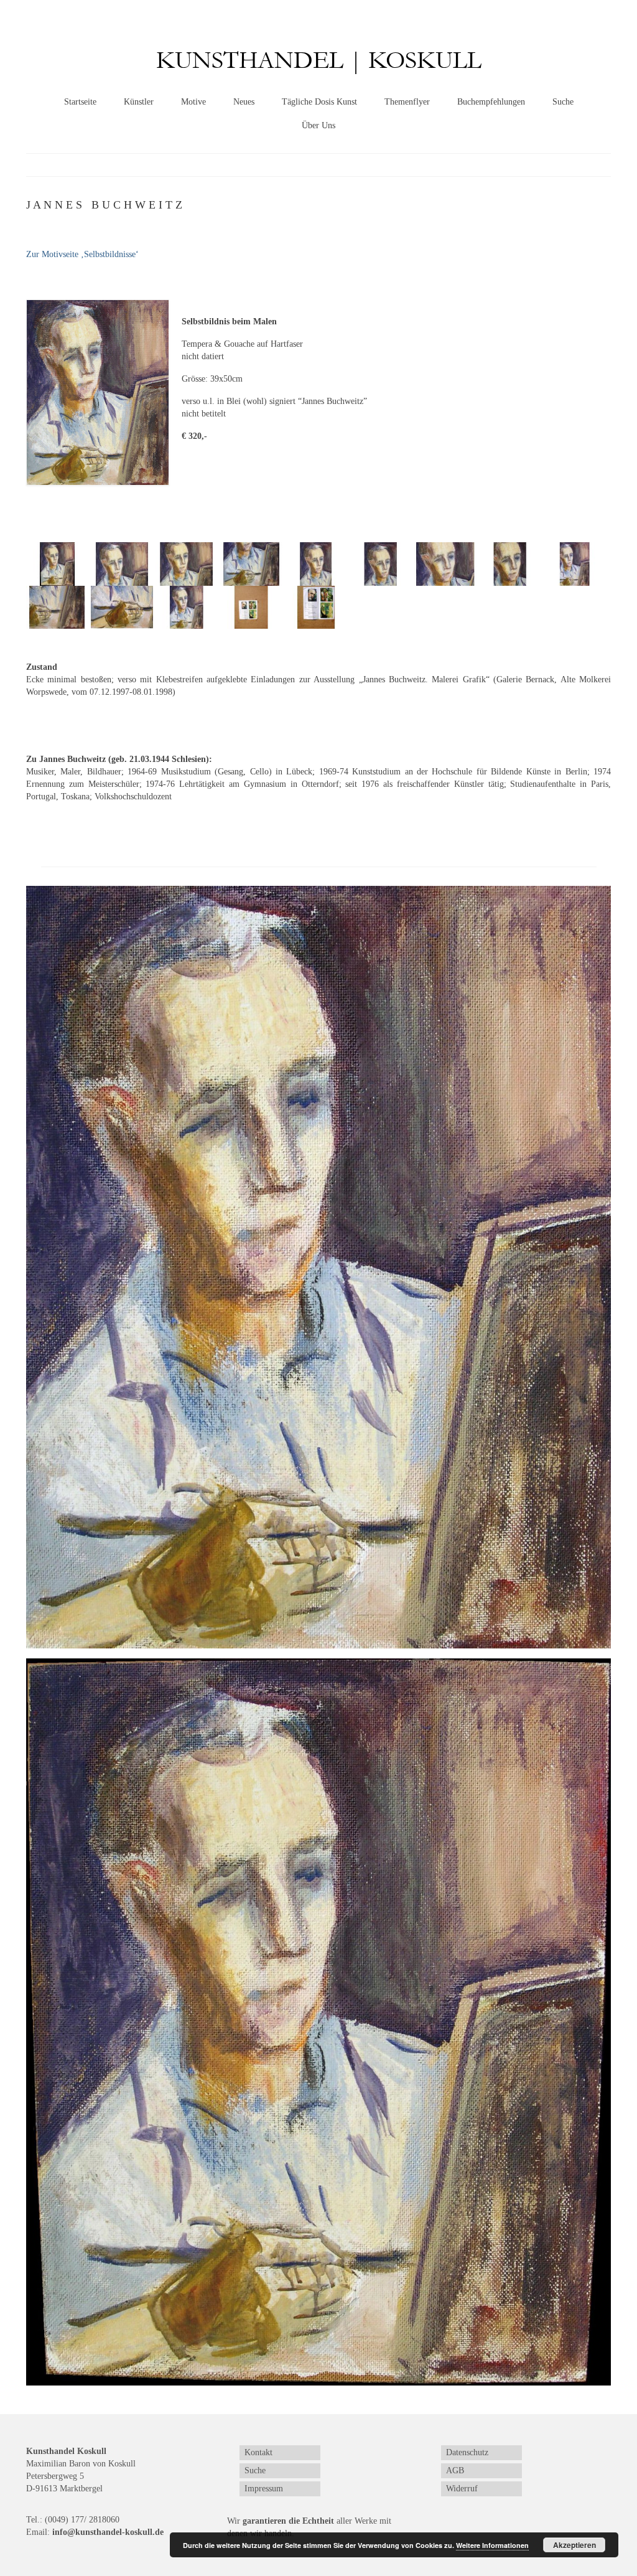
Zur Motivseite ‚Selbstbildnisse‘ (82, 254)
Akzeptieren (574, 2545)
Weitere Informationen (492, 2545)
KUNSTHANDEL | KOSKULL (319, 61)
